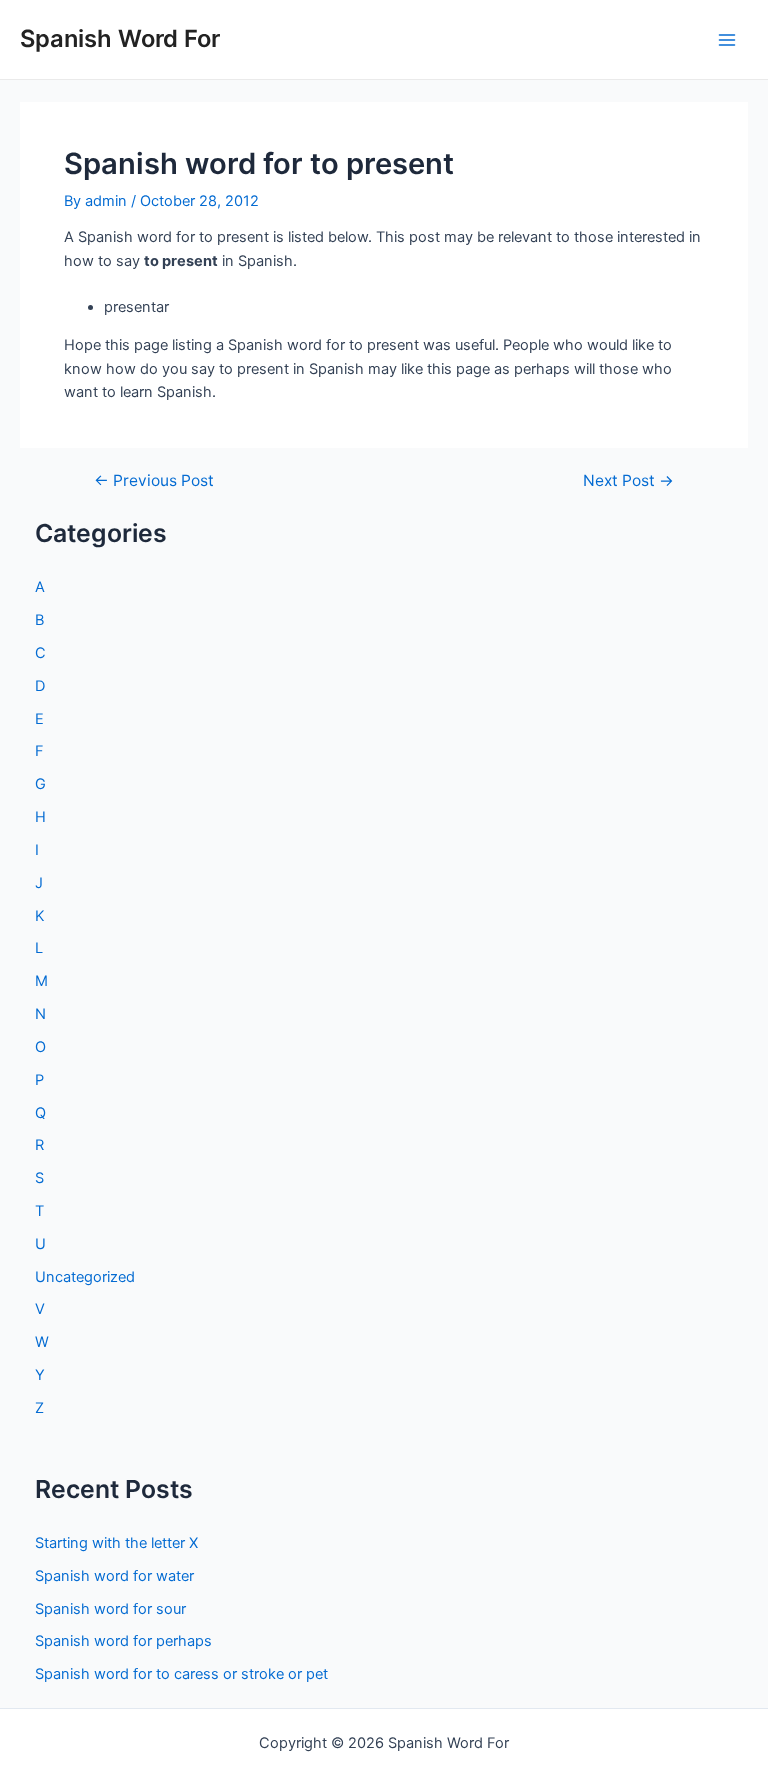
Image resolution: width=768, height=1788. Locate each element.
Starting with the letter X (116, 1543)
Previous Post (154, 481)
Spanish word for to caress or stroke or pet (181, 1674)
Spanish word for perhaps (123, 1641)
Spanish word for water (114, 1576)
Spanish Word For (120, 38)
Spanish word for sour (110, 1609)
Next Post (628, 481)
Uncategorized (85, 1277)
